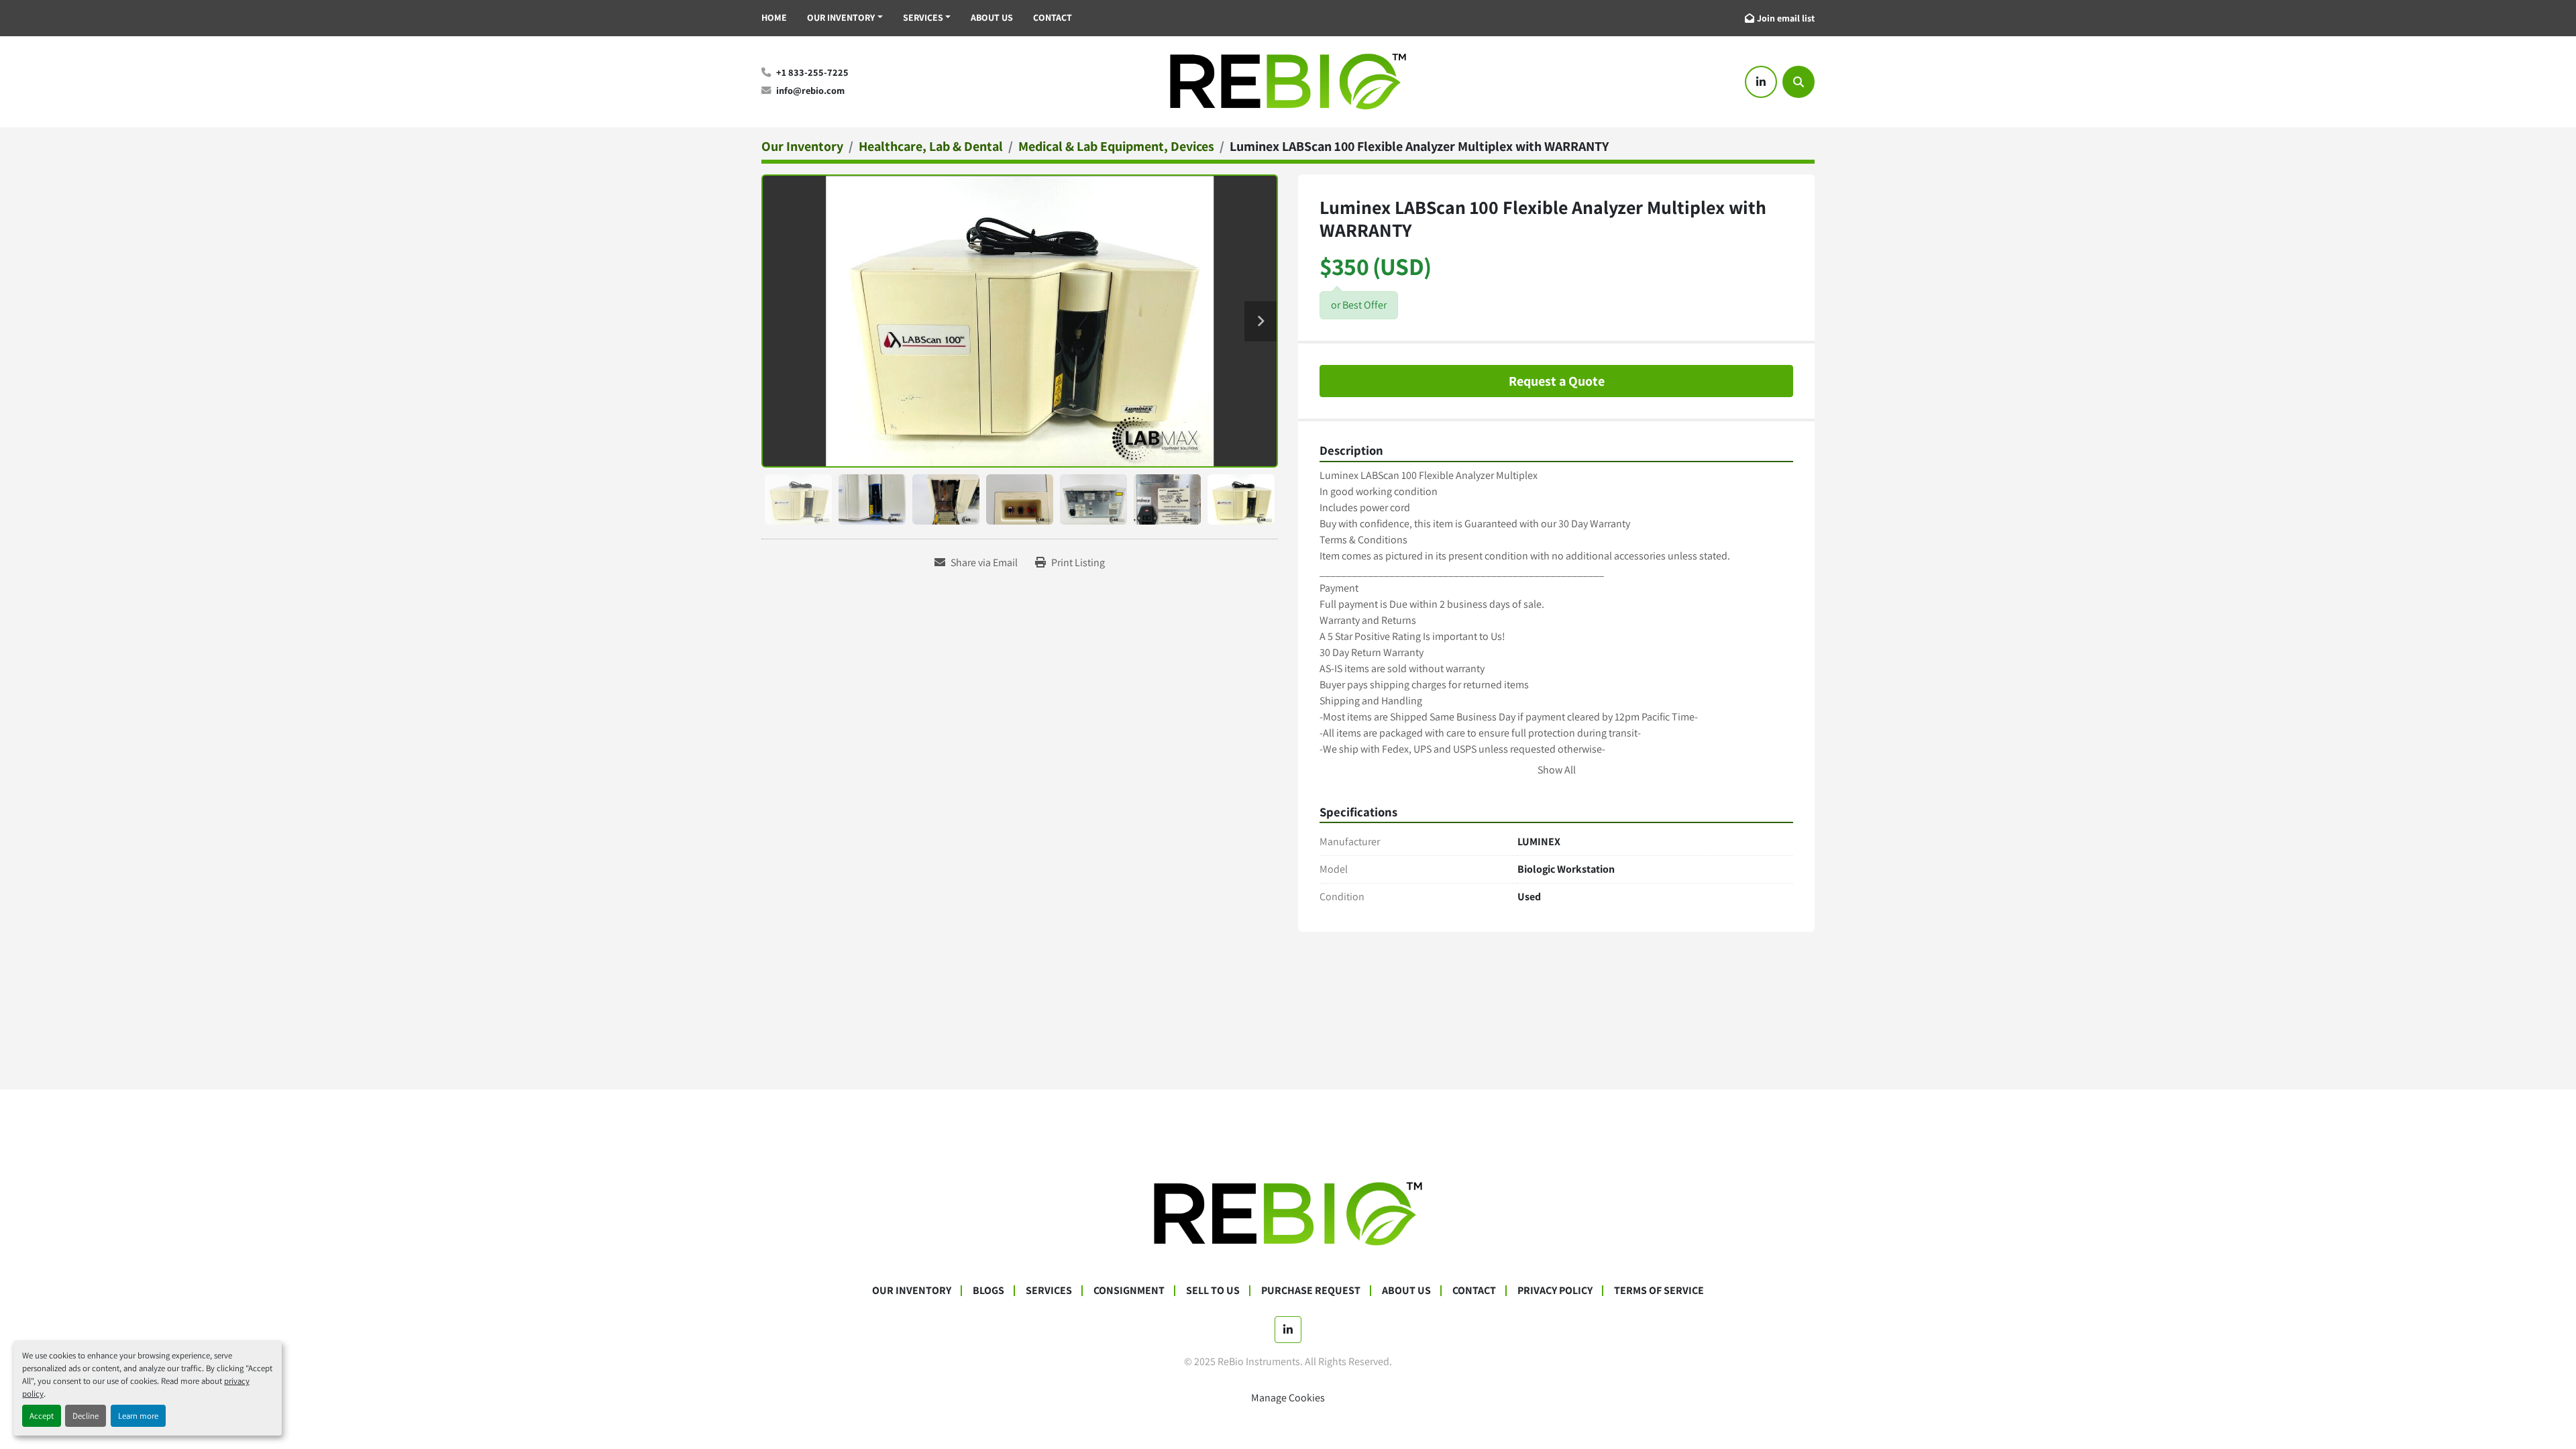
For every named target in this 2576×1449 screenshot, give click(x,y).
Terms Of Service (1659, 1290)
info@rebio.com (810, 90)
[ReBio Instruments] (1288, 1213)
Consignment (1129, 1290)
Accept (42, 1416)
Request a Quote (1557, 381)
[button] (845, 18)
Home (774, 17)
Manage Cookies (1288, 1398)
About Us (992, 17)
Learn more (138, 1416)
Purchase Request (1311, 1290)
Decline (86, 1416)
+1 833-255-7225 (812, 72)
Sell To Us (1213, 1290)
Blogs (988, 1290)
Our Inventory (841, 17)
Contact (1053, 17)
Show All (1557, 770)
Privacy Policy (1555, 1290)
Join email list (1786, 18)
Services (923, 17)
